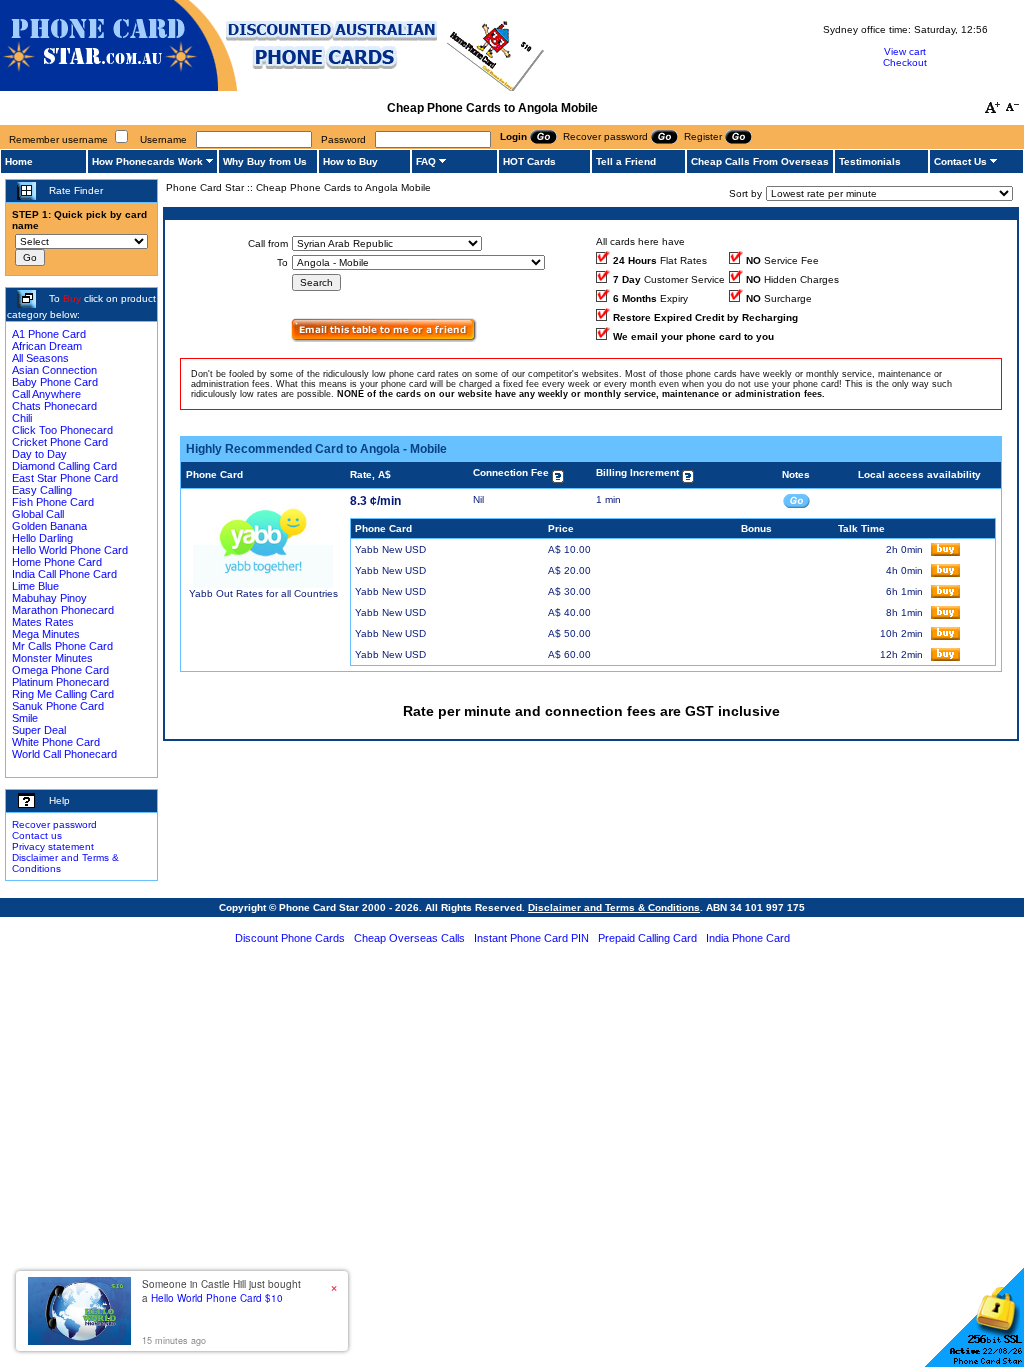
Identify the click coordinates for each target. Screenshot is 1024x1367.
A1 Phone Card (49, 334)
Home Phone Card (57, 562)
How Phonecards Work (147, 161)
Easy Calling (42, 490)
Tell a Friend (626, 161)
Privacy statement (53, 846)
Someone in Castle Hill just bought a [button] (221, 1291)
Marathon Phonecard (63, 610)
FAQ (426, 161)
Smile (25, 718)
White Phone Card (56, 742)
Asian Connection (54, 370)
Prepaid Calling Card (647, 938)
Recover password (54, 824)
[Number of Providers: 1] (384, 338)
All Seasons (40, 358)
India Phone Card (748, 938)
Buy (72, 298)
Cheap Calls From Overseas (760, 161)
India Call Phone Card (64, 574)
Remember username (58, 139)
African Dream (47, 346)
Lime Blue (35, 586)
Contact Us (960, 161)
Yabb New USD (390, 549)
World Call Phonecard (64, 754)
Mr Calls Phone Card (62, 646)
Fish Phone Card (53, 502)
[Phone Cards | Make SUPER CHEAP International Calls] (272, 87)
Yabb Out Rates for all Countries (263, 593)
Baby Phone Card (55, 382)
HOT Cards (529, 161)
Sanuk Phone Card (58, 706)
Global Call (38, 514)
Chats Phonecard (54, 406)
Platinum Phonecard (60, 682)
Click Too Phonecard (62, 430)
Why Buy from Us (265, 161)
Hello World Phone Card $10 (217, 1298)
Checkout (905, 62)
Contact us (37, 835)
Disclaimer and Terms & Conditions (614, 907)
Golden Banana (49, 526)
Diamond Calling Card (64, 466)
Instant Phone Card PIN (531, 938)
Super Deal (39, 730)
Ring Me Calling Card (63, 694)
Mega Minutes (46, 634)
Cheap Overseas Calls (409, 938)
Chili (22, 418)
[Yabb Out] (263, 584)
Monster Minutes (52, 658)
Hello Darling (42, 538)
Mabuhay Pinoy (49, 598)
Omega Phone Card (60, 670)
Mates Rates (43, 622)
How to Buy (350, 161)
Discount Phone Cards (290, 938)
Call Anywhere (46, 394)
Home (19, 161)
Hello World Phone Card (70, 550)
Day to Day (39, 454)
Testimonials (870, 161)
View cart (905, 51)
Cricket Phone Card (60, 442)
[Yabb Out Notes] (796, 499)
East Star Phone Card (65, 478)
